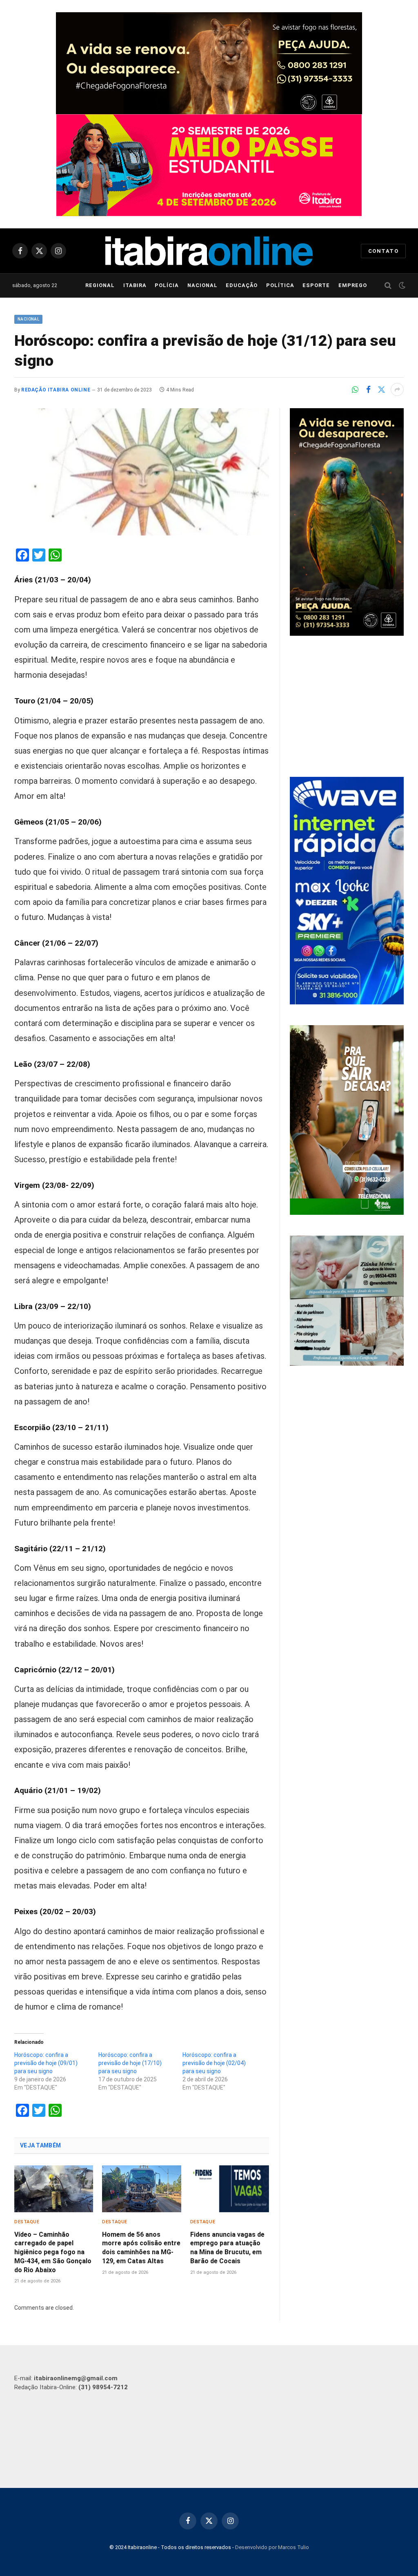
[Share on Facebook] (368, 389)
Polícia (167, 285)
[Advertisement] (347, 708)
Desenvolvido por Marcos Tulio (272, 2547)
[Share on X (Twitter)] (381, 389)
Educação (242, 285)
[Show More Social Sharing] (397, 389)
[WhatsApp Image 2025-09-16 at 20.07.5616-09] (347, 1213)
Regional (100, 285)
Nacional (202, 285)
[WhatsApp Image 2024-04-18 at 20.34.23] (347, 1002)
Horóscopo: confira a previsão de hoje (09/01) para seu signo (46, 2063)
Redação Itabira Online (56, 390)
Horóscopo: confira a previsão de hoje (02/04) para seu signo (214, 2063)
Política (280, 285)
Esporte (316, 285)
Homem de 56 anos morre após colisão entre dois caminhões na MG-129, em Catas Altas (141, 2248)
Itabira (135, 285)
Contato (383, 251)
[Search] (388, 286)
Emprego (353, 285)
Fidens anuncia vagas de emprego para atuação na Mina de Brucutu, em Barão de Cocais (227, 2248)
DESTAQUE (27, 2222)
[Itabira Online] (209, 251)
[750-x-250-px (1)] (209, 165)
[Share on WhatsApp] (355, 389)
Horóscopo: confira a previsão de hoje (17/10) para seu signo (130, 2063)
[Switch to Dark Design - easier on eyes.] (401, 285)
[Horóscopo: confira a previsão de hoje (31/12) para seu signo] (142, 472)
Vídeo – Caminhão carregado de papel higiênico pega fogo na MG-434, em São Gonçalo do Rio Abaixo (53, 2252)
